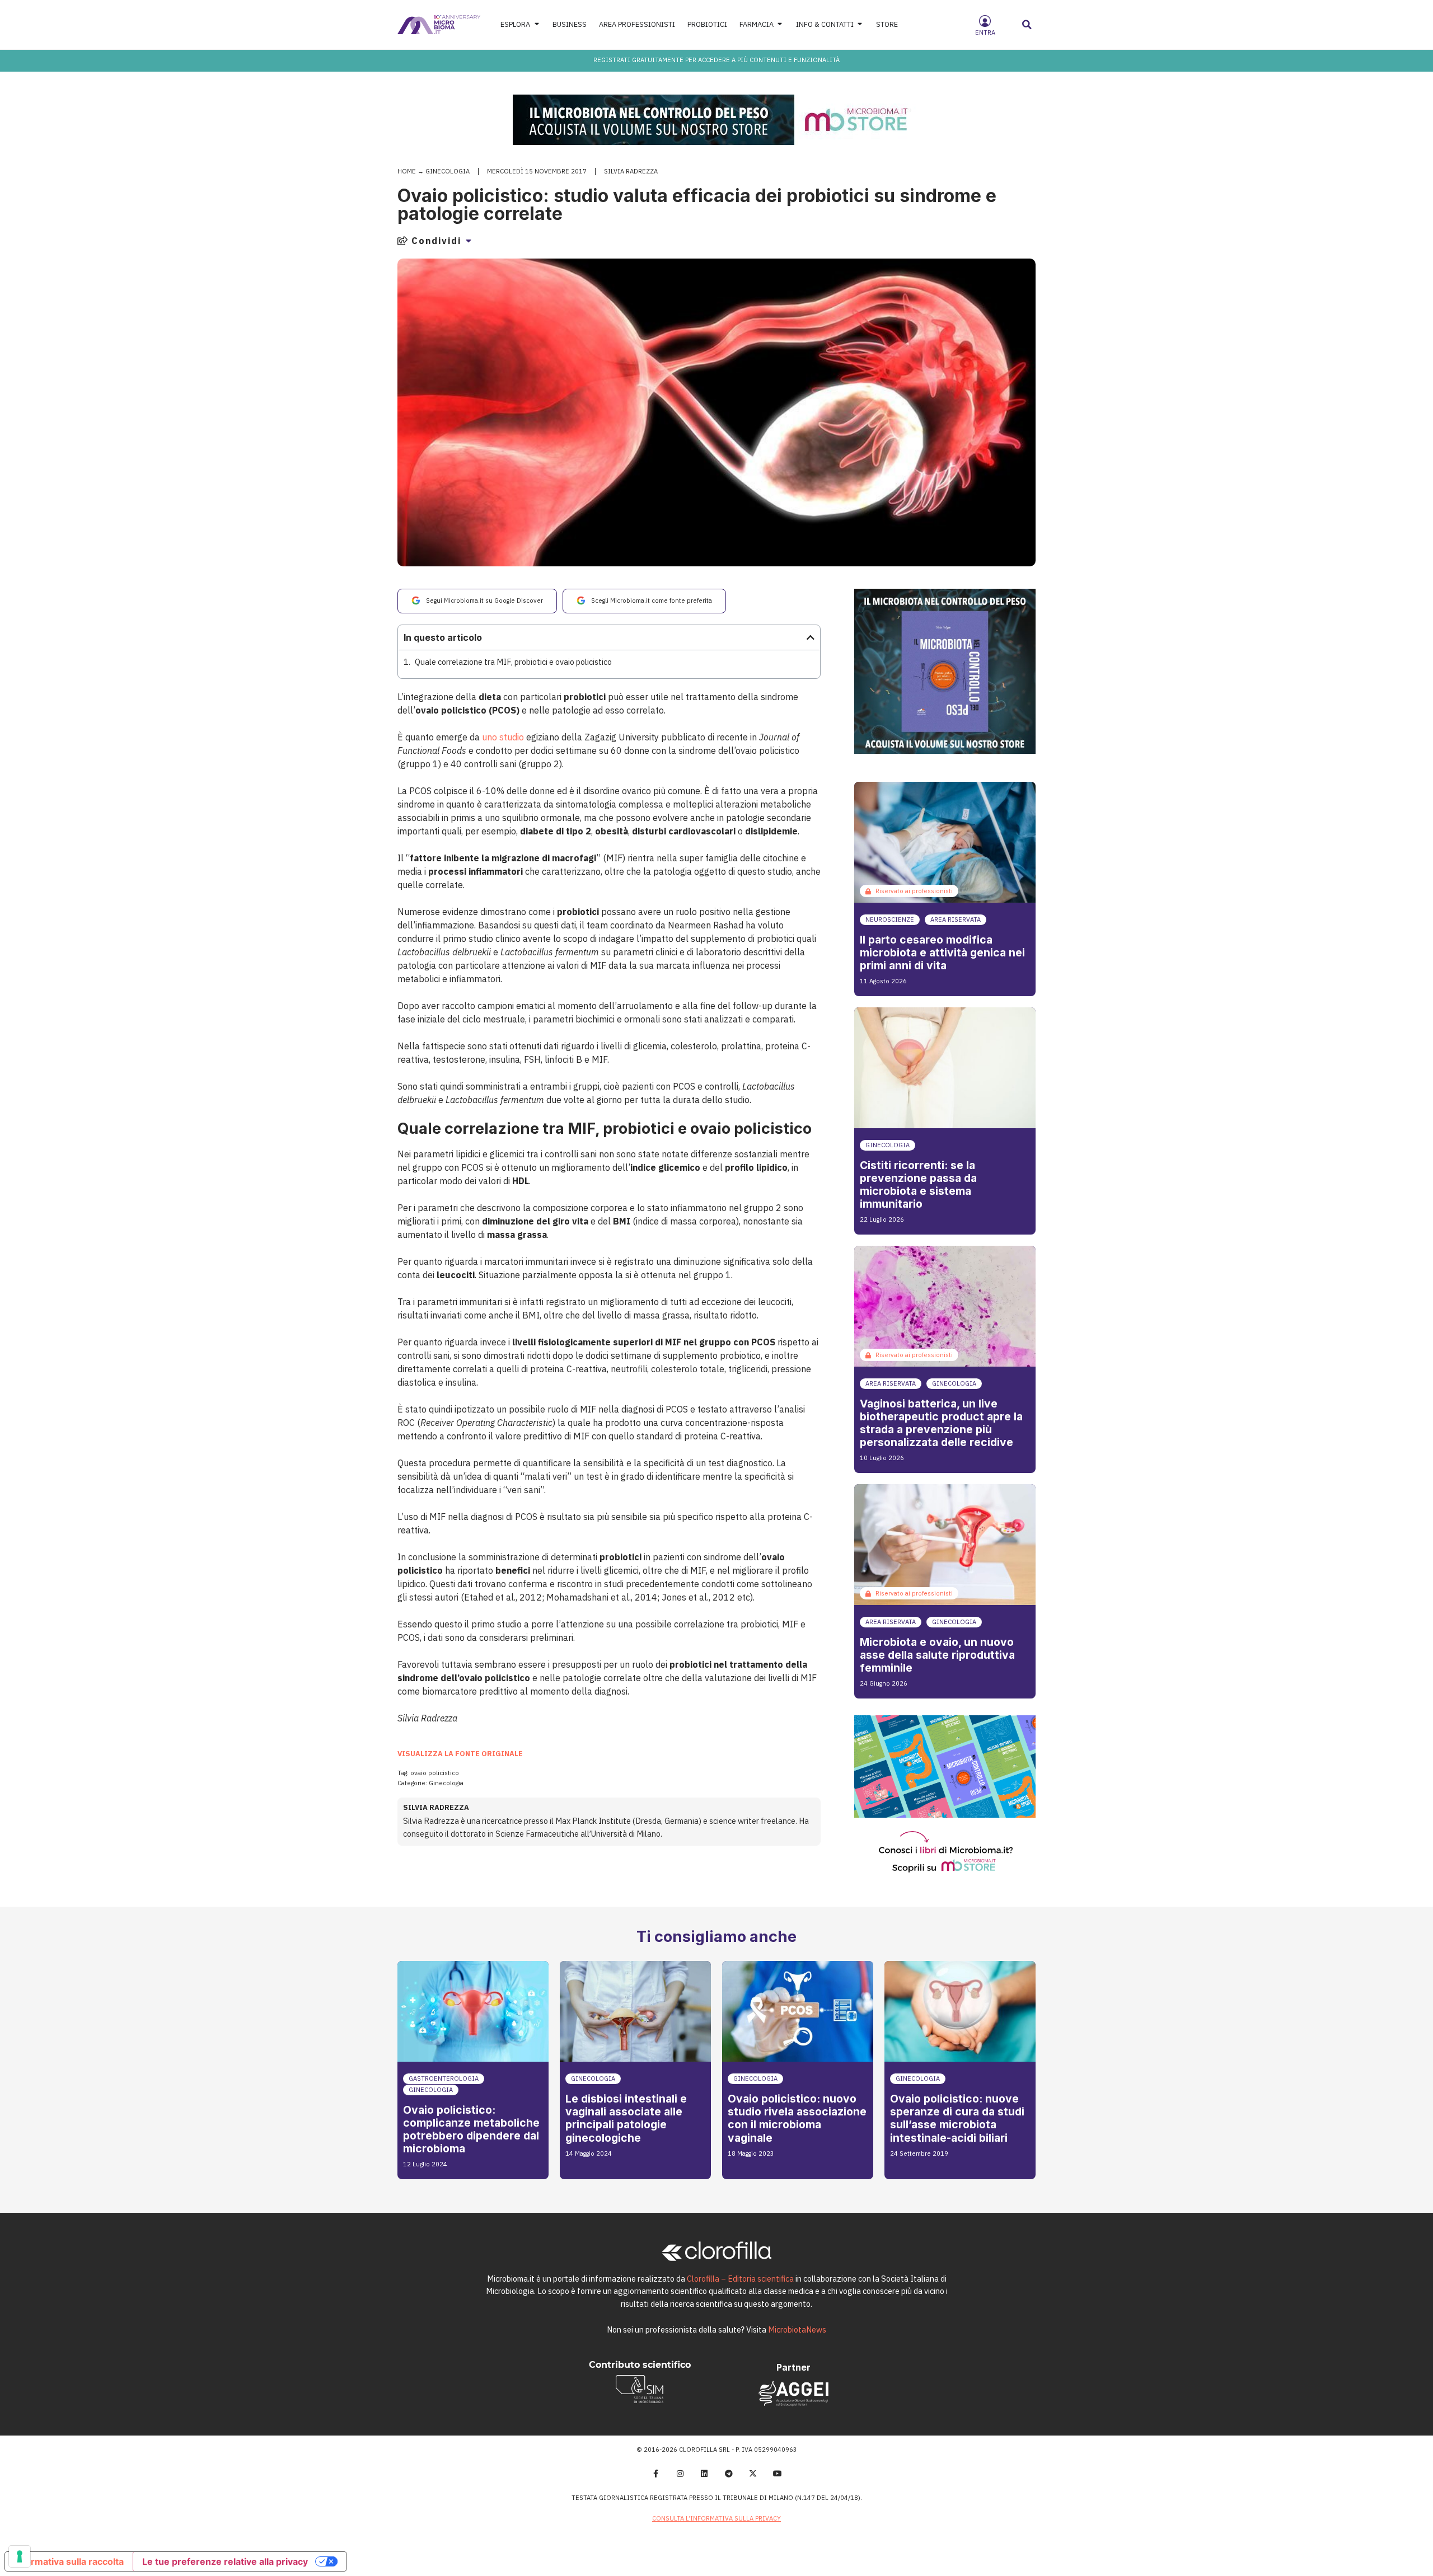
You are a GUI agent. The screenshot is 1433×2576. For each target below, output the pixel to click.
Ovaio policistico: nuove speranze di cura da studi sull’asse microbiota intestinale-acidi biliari (957, 2118)
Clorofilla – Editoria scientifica (740, 2279)
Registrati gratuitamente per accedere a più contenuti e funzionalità (716, 60)
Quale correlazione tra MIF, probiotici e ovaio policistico (513, 662)
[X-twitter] (753, 2474)
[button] (1027, 25)
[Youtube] (778, 2474)
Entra (985, 32)
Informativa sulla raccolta (69, 2561)
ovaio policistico (435, 1773)
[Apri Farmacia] (780, 24)
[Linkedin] (704, 2474)
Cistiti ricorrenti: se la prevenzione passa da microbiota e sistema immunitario (918, 1184)
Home (407, 171)
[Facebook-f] (655, 2474)
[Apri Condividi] (469, 241)
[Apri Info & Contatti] (860, 24)
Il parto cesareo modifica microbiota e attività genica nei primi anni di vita (942, 952)
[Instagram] (680, 2474)
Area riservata (956, 919)
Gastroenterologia (444, 2078)
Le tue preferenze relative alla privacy (225, 2561)
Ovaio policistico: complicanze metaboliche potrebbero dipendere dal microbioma (471, 2129)
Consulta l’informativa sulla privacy (716, 2518)
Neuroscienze (890, 919)
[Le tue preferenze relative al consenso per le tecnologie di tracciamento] (20, 2556)
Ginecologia (448, 171)
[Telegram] (729, 2474)
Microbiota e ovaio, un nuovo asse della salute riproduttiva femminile (937, 1655)
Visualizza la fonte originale (460, 1754)
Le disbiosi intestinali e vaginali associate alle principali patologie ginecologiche (626, 2118)
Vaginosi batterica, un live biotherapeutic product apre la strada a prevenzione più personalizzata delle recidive (941, 1423)
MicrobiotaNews (797, 2329)
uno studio (503, 737)
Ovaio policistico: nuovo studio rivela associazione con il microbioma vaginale (797, 2118)
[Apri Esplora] (537, 24)
